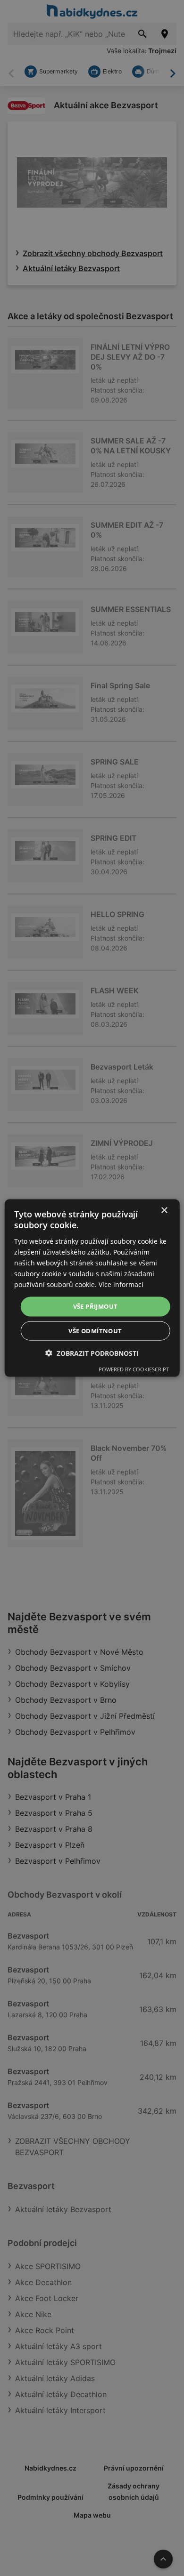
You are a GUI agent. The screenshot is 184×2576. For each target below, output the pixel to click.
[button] (92, 1353)
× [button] (164, 1211)
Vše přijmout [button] (96, 1306)
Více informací (121, 1284)
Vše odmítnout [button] (95, 1330)
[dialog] (92, 1288)
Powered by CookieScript (134, 1369)
